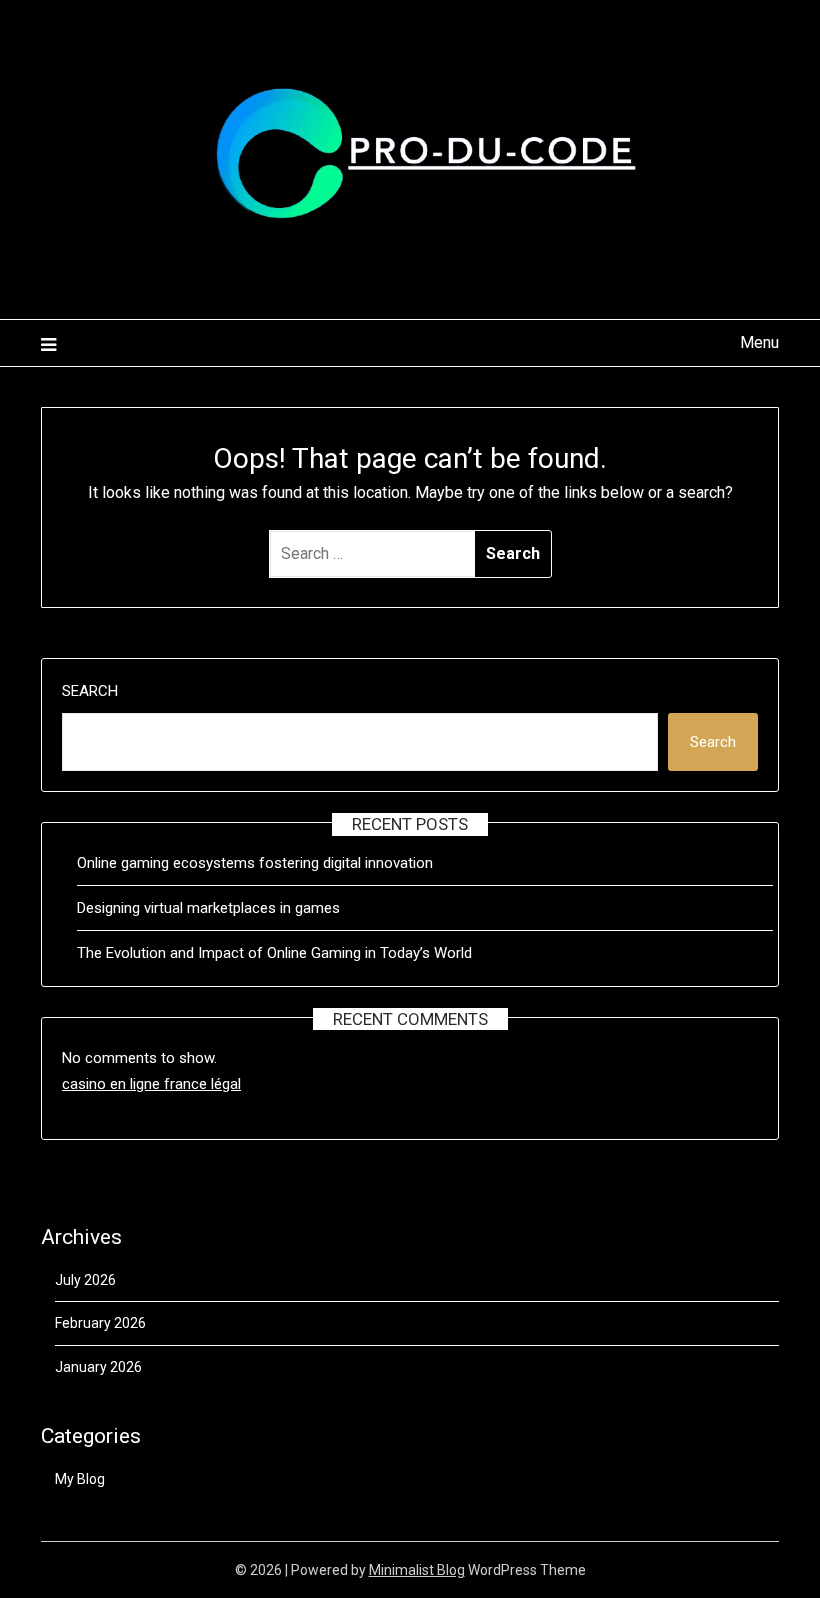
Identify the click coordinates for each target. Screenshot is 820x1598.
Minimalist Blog (417, 1570)
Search (90, 691)
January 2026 (98, 1367)
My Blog (80, 1479)
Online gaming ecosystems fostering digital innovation (255, 863)
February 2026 (100, 1323)
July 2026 (85, 1280)
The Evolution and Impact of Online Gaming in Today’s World (274, 953)
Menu (759, 342)
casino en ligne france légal (151, 1084)
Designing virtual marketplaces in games (208, 908)
